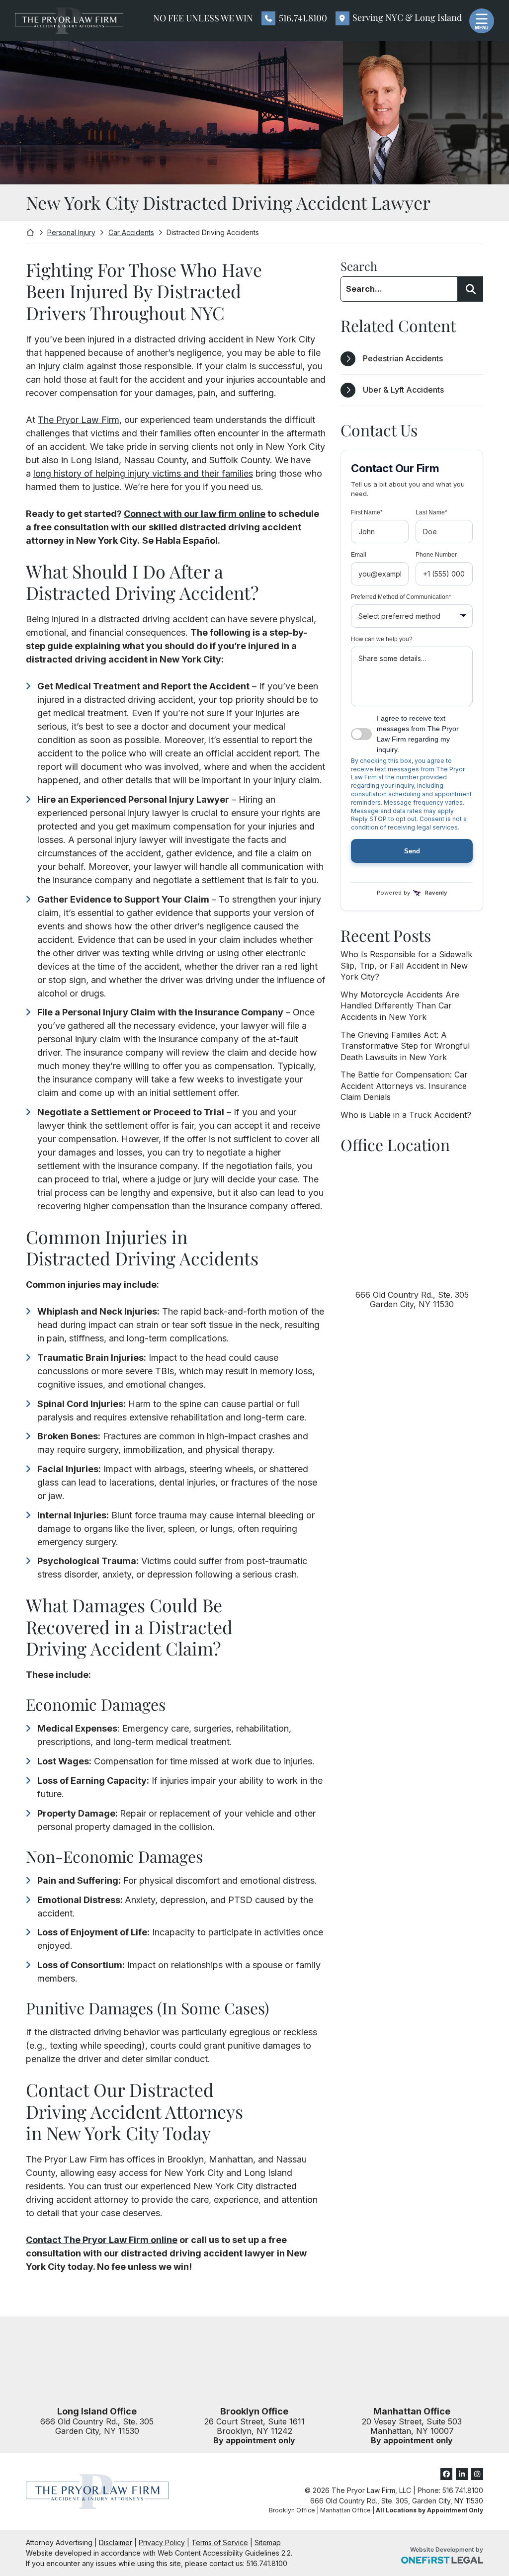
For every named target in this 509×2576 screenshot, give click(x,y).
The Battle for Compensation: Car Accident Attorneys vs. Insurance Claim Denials (404, 1086)
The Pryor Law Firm (79, 420)
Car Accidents (131, 232)
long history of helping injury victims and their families (143, 473)
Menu (482, 28)
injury (50, 366)
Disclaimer (116, 2542)
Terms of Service (220, 2542)
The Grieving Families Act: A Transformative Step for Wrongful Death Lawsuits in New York (405, 1046)
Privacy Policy (162, 2542)
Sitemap (268, 2542)
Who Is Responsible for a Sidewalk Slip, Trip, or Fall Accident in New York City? (406, 965)
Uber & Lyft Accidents (403, 390)
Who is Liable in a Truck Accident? (406, 1115)
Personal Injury (71, 232)
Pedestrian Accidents (403, 358)
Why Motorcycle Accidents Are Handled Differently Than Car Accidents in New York (400, 1006)
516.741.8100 (303, 18)
